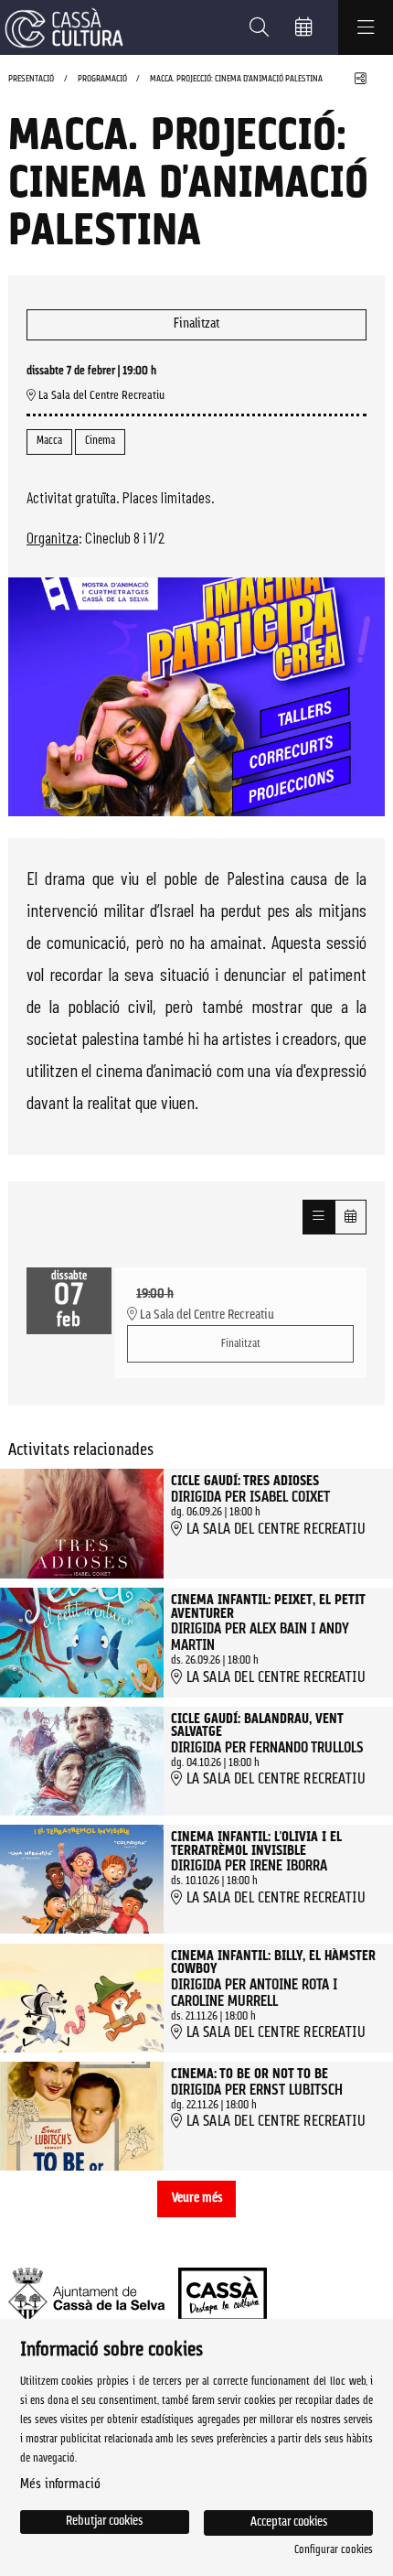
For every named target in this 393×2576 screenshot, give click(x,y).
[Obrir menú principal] (366, 27)
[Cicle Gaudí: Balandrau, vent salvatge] (82, 1761)
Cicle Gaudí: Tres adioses (245, 1482)
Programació (102, 79)
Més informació (60, 2485)
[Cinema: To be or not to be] (82, 2116)
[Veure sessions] (319, 1217)
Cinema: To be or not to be (250, 2075)
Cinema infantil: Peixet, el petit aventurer (268, 1608)
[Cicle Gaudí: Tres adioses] (82, 1524)
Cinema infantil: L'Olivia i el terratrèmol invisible (256, 1845)
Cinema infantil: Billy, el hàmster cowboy (273, 1964)
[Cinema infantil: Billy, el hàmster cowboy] (82, 1998)
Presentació (31, 79)
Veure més (197, 2199)
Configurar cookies (334, 2550)
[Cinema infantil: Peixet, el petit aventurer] (82, 1643)
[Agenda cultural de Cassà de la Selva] (62, 28)
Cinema (100, 441)
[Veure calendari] (351, 1217)
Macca (49, 441)
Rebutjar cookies (104, 2522)
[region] (196, 696)
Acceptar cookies (289, 2522)
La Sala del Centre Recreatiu (100, 396)
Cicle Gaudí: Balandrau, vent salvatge (257, 1727)
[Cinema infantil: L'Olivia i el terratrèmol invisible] (82, 1879)
